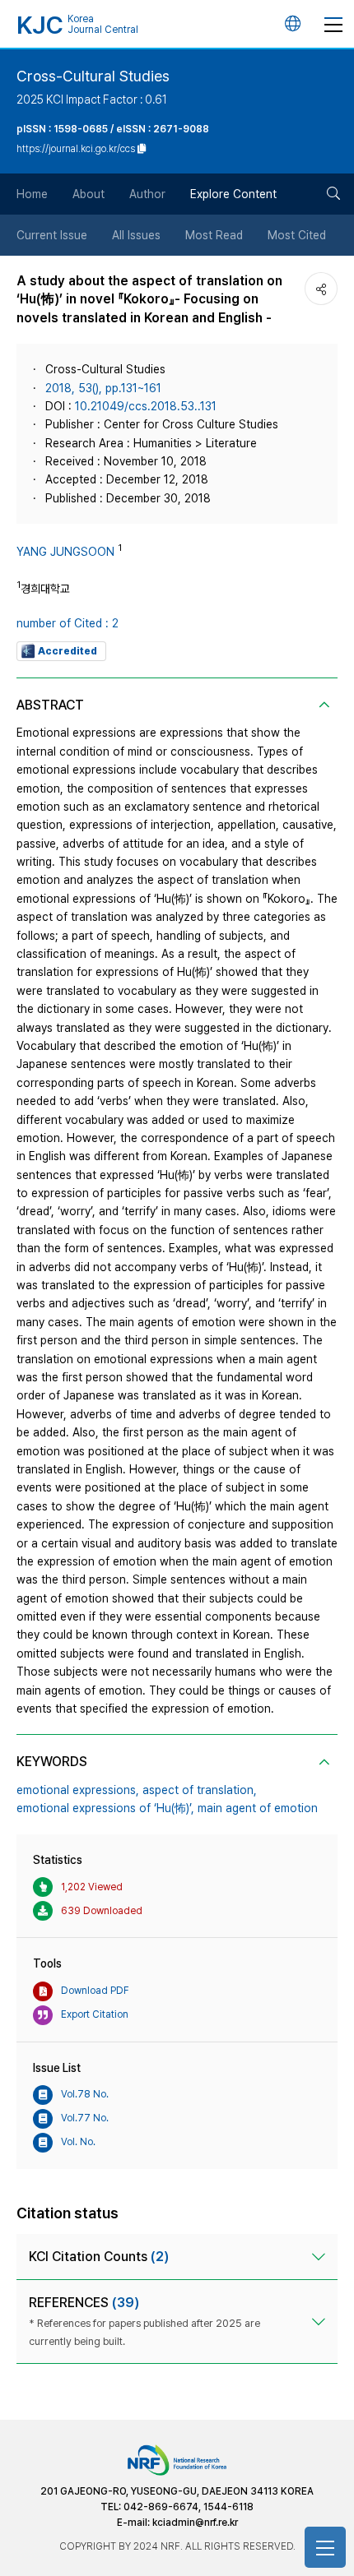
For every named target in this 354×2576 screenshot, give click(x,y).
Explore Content (233, 194)
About (88, 194)
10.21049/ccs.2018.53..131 (146, 406)
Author (147, 194)
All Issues (136, 235)
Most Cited (297, 235)
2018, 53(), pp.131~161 (103, 388)
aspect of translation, (200, 1790)
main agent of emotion (258, 1808)
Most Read (214, 235)
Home (32, 194)
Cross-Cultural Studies (93, 76)
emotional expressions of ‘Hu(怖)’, (105, 1808)
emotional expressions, (78, 1790)
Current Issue (52, 235)
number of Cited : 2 (68, 623)
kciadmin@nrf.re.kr (195, 2523)
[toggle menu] (333, 24)
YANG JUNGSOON (65, 552)
